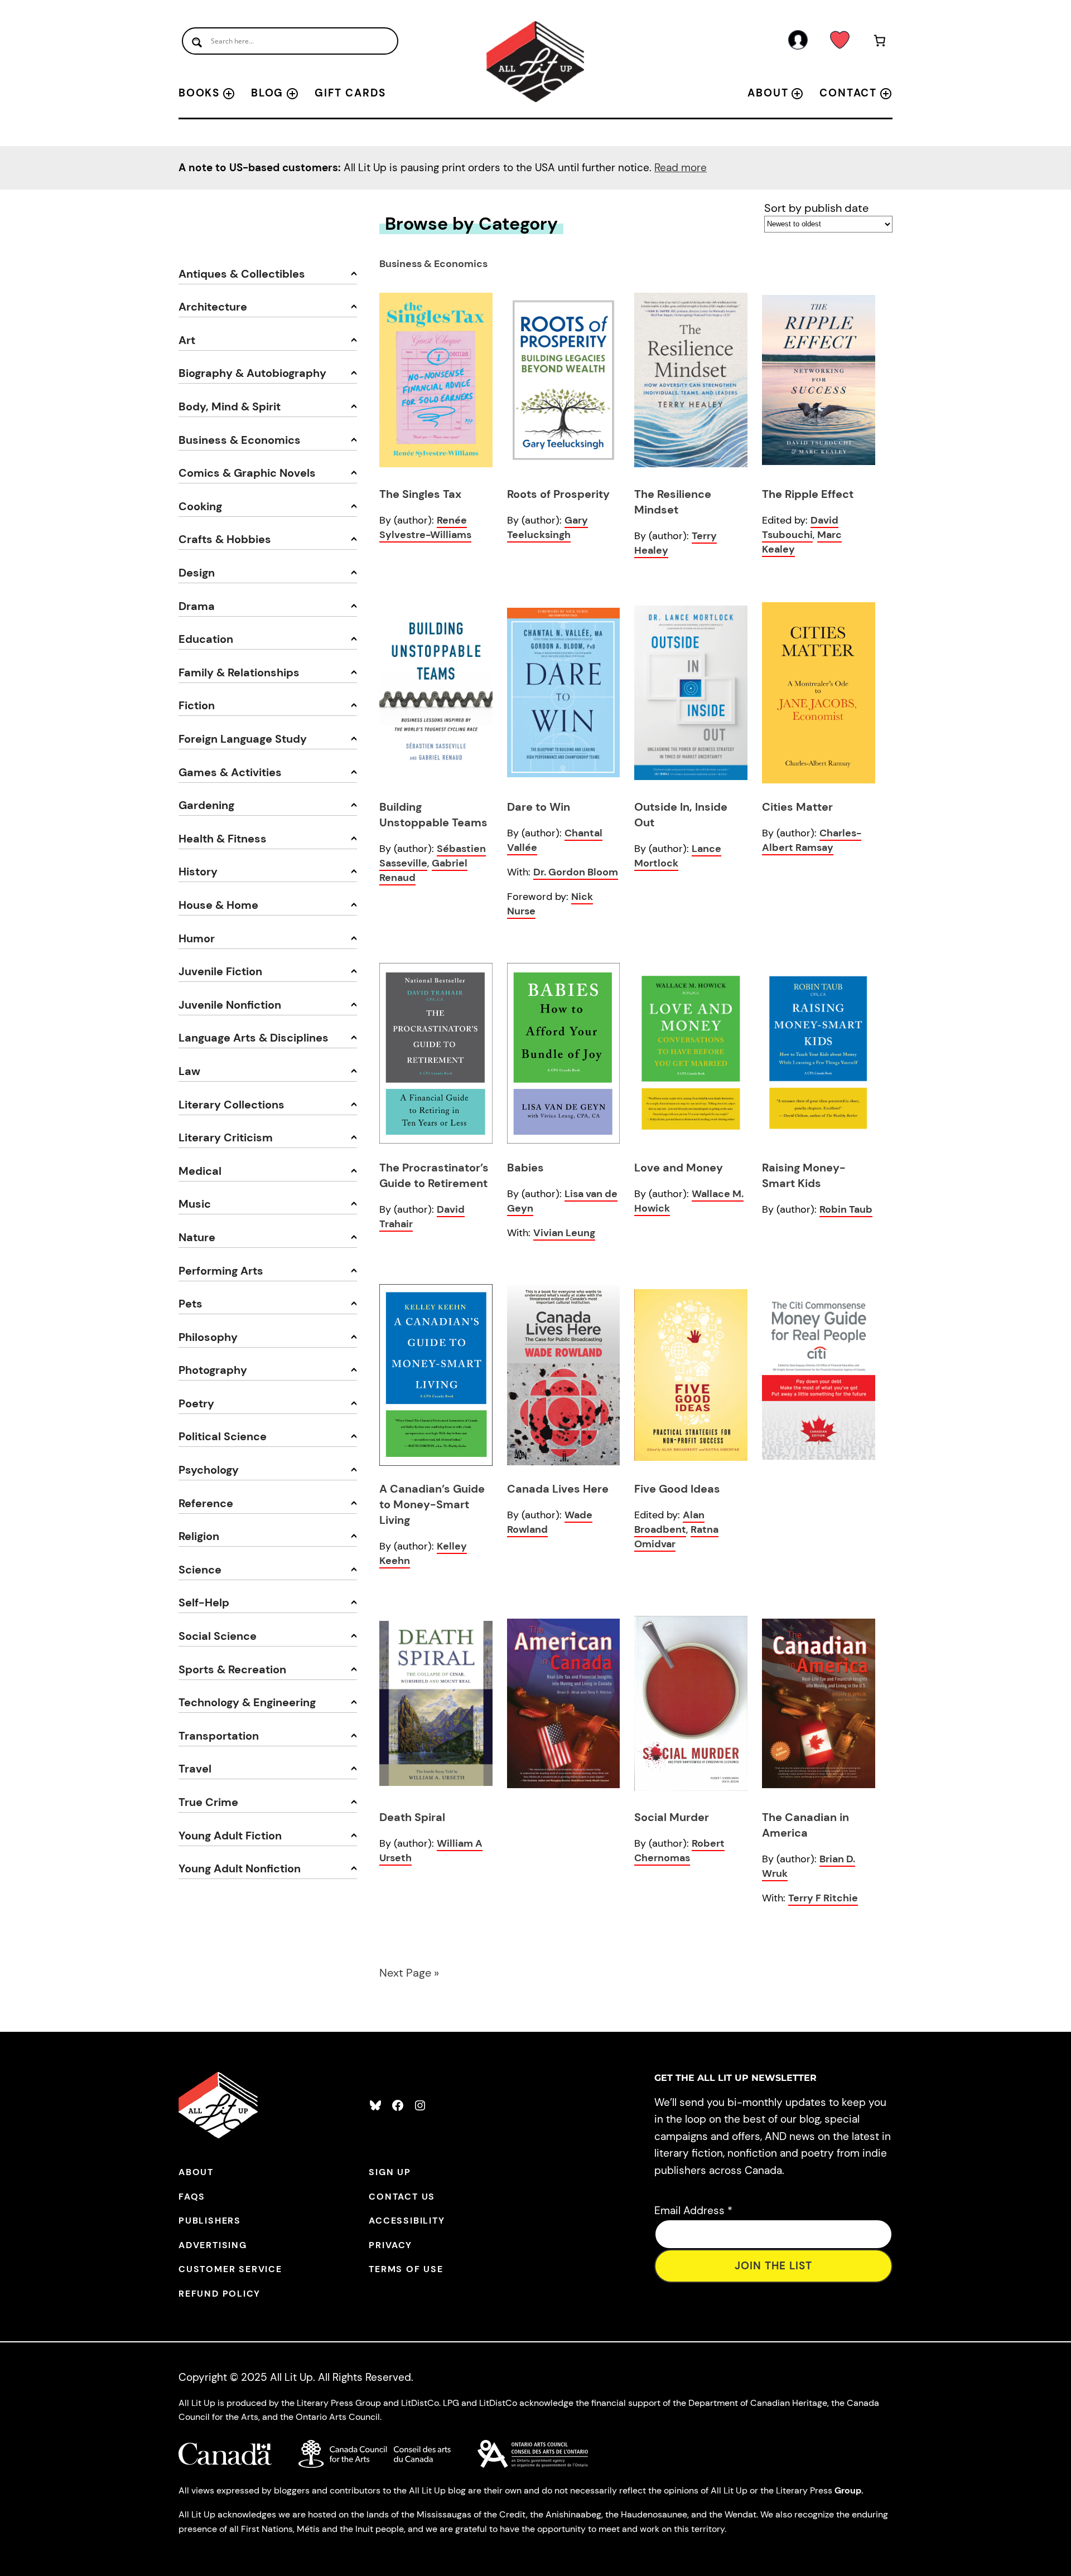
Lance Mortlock (678, 856)
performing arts (221, 1271)
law (189, 1071)
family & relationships (239, 672)
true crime (208, 1802)
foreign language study (243, 739)
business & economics (240, 440)
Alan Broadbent (669, 1522)
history (198, 871)
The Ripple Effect (808, 494)
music (195, 1204)
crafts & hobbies (225, 539)
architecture (213, 307)
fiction (197, 705)
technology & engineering (247, 1702)
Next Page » (409, 1973)
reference (206, 1503)
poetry (196, 1403)
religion (199, 1536)
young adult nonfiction (240, 1868)
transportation (219, 1736)
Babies (525, 1168)
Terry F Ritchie (823, 1898)
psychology (209, 1470)
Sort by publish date (816, 208)
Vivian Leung (564, 1233)
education (206, 639)
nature (197, 1237)
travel (195, 1769)
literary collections (231, 1105)
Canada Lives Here (558, 1489)
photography (213, 1370)
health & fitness (223, 839)
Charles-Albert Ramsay (812, 840)
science (200, 1570)
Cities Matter (797, 807)
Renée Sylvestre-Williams (425, 527)
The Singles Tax (420, 494)
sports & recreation (232, 1669)
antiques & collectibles (242, 274)
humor (197, 938)
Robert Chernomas (679, 1851)
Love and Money (679, 1168)
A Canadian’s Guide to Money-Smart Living (432, 1504)
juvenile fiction (220, 971)
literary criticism (226, 1137)
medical (200, 1171)
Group (848, 2490)
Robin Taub (846, 1209)
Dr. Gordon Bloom (576, 872)
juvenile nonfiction (230, 1005)
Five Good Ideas (677, 1489)
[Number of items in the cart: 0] (880, 43)
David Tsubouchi (800, 527)
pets (190, 1304)
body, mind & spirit (230, 406)
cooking (200, 506)
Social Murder (672, 1817)
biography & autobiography (252, 373)
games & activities (230, 772)
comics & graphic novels (247, 473)
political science (223, 1436)
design (197, 573)
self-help (204, 1602)
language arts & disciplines (254, 1038)
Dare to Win (539, 807)
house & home (218, 905)
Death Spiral (412, 1817)
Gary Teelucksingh (547, 527)
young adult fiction (230, 1836)
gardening (206, 805)
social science (218, 1636)
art (187, 340)
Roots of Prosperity (558, 494)
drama (197, 606)
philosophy (208, 1337)
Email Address (693, 2211)
